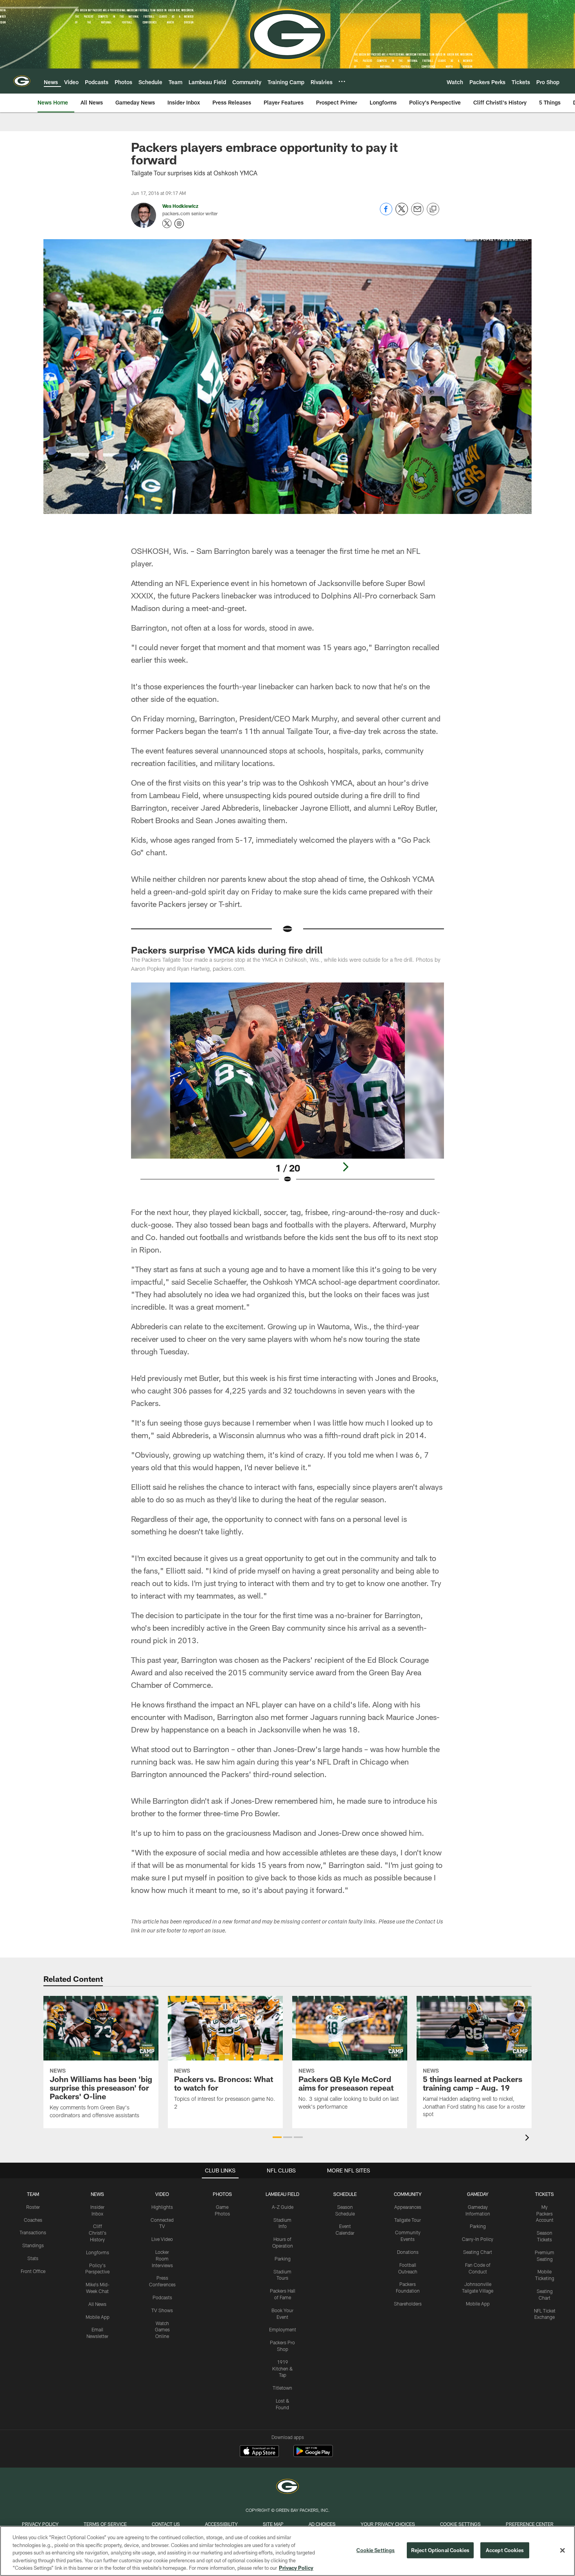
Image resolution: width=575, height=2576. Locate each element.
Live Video (162, 2239)
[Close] (562, 2551)
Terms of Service (105, 2524)
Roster (33, 2207)
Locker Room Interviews (162, 2259)
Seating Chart (478, 2252)
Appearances (408, 2207)
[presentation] (528, 2139)
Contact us (166, 2524)
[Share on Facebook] (386, 213)
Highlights (162, 2207)
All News (97, 2304)
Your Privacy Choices (388, 2524)
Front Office (33, 2271)
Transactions (33, 2232)
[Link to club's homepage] (22, 81)
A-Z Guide (283, 2207)
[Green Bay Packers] (287, 2487)
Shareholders (408, 2304)
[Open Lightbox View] (287, 1088)
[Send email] (417, 213)
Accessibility (221, 2524)
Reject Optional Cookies (440, 2550)
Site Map (273, 2524)
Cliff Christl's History (98, 2233)
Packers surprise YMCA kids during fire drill (227, 950)
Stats (33, 2258)
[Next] (345, 1167)
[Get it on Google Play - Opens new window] (313, 2455)
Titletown (282, 2388)
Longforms (98, 2252)
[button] (277, 2137)
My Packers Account (545, 2214)
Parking (283, 2259)
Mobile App (98, 2317)
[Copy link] (433, 209)
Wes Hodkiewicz (180, 206)
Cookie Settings (460, 2524)
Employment (283, 2329)
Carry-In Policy (478, 2239)
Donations (408, 2252)
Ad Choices (322, 2524)
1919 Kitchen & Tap (283, 2369)
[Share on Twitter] (402, 213)
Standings (33, 2245)
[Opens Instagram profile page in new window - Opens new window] (179, 224)
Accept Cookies (505, 2550)
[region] (287, 2551)
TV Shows (162, 2310)
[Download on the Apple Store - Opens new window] (259, 2452)
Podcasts (162, 2297)
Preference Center (530, 2524)
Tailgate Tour (408, 2220)
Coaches (33, 2220)
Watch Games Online (162, 2330)
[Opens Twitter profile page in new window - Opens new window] (167, 224)
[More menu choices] (342, 81)
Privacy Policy (40, 2524)
